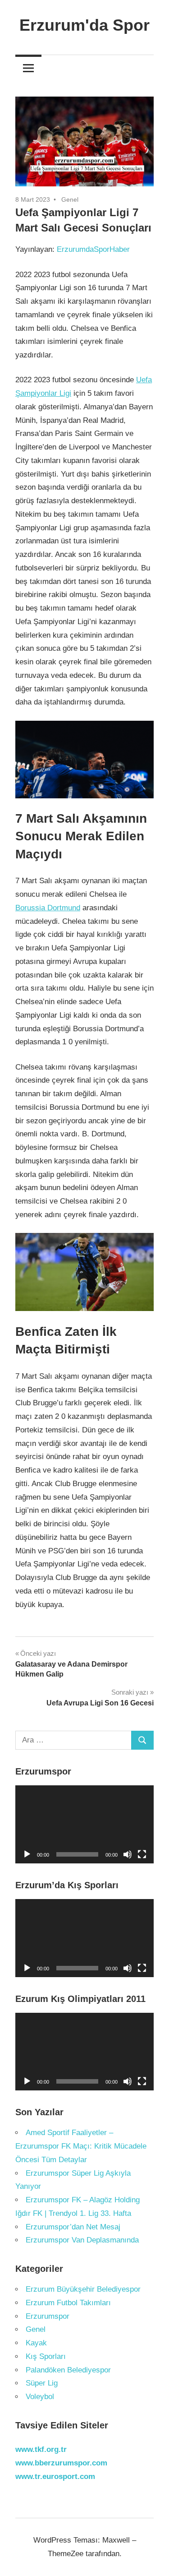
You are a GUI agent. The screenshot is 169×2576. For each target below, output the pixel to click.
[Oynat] (27, 1854)
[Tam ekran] (142, 1854)
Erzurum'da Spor (84, 25)
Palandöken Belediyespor (68, 2370)
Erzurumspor (48, 2316)
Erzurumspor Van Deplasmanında (82, 2240)
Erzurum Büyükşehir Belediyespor (83, 2289)
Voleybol (40, 2397)
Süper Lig (42, 2383)
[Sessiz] (128, 1854)
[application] (84, 1824)
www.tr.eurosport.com (55, 2476)
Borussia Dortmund (48, 908)
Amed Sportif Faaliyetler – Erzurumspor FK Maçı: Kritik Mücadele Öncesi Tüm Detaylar (81, 2146)
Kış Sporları (46, 2356)
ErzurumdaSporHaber (93, 249)
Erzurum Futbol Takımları (68, 2303)
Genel (70, 199)
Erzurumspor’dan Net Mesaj (73, 2227)
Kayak (36, 2343)
